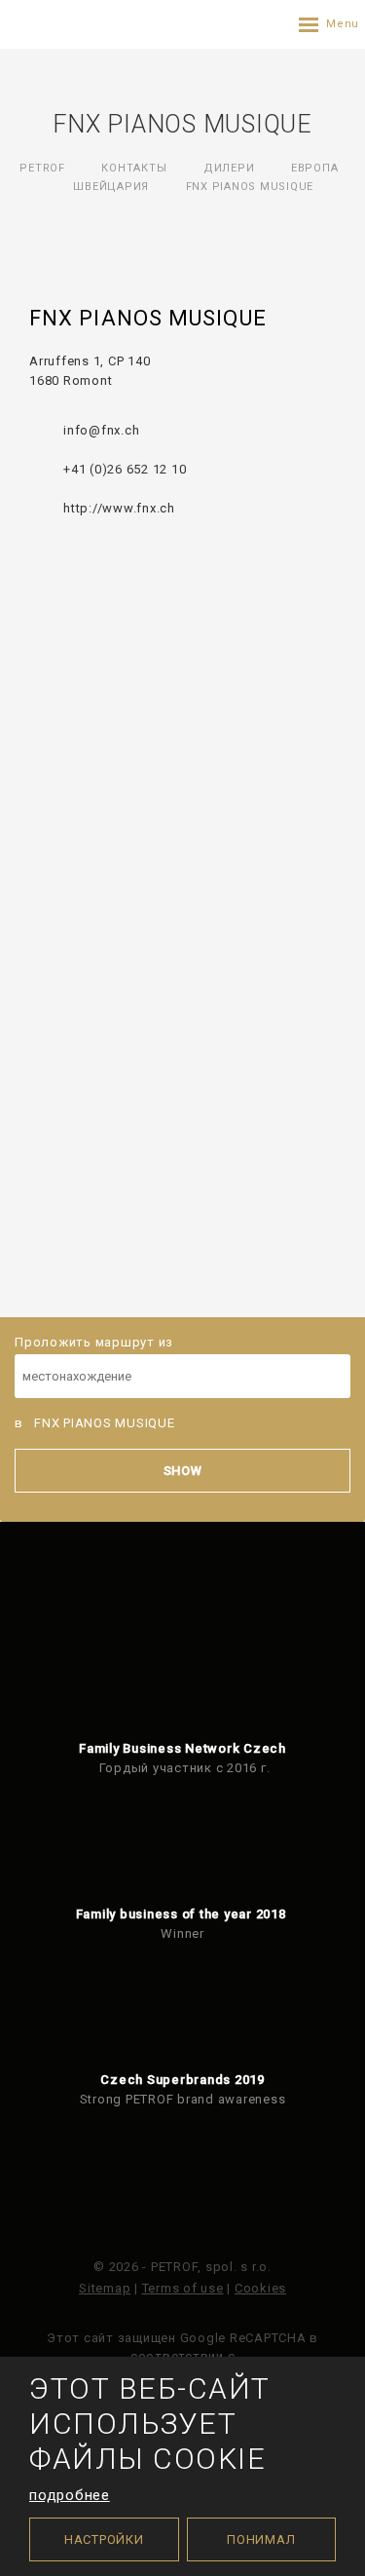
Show (183, 1471)
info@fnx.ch (101, 430)
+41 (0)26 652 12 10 (125, 469)
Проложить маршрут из (94, 1342)
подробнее (70, 2495)
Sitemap (105, 2288)
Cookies (260, 2288)
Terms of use (183, 2288)
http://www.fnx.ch (119, 508)
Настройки (104, 2539)
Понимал (261, 2539)
